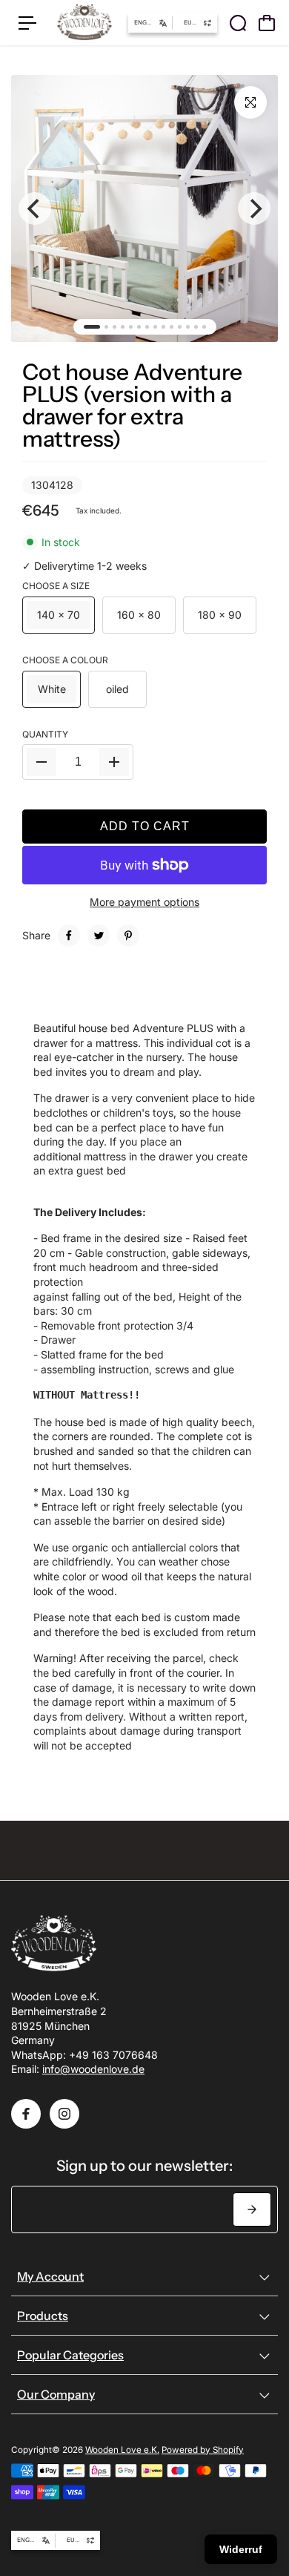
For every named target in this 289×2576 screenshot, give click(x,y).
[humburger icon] (27, 23)
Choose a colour (65, 660)
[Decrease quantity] (41, 762)
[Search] (238, 23)
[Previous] (35, 208)
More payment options (144, 902)
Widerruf (241, 2549)
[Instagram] (64, 2114)
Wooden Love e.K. (122, 2450)
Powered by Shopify (203, 2450)
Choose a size (56, 586)
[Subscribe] (252, 2209)
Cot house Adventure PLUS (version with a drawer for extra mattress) (132, 405)
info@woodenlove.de (93, 2069)
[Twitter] (99, 936)
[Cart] (267, 23)
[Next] (254, 208)
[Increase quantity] (114, 762)
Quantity (45, 734)
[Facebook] (69, 936)
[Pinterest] (128, 936)
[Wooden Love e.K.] (84, 23)
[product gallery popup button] (250, 102)
